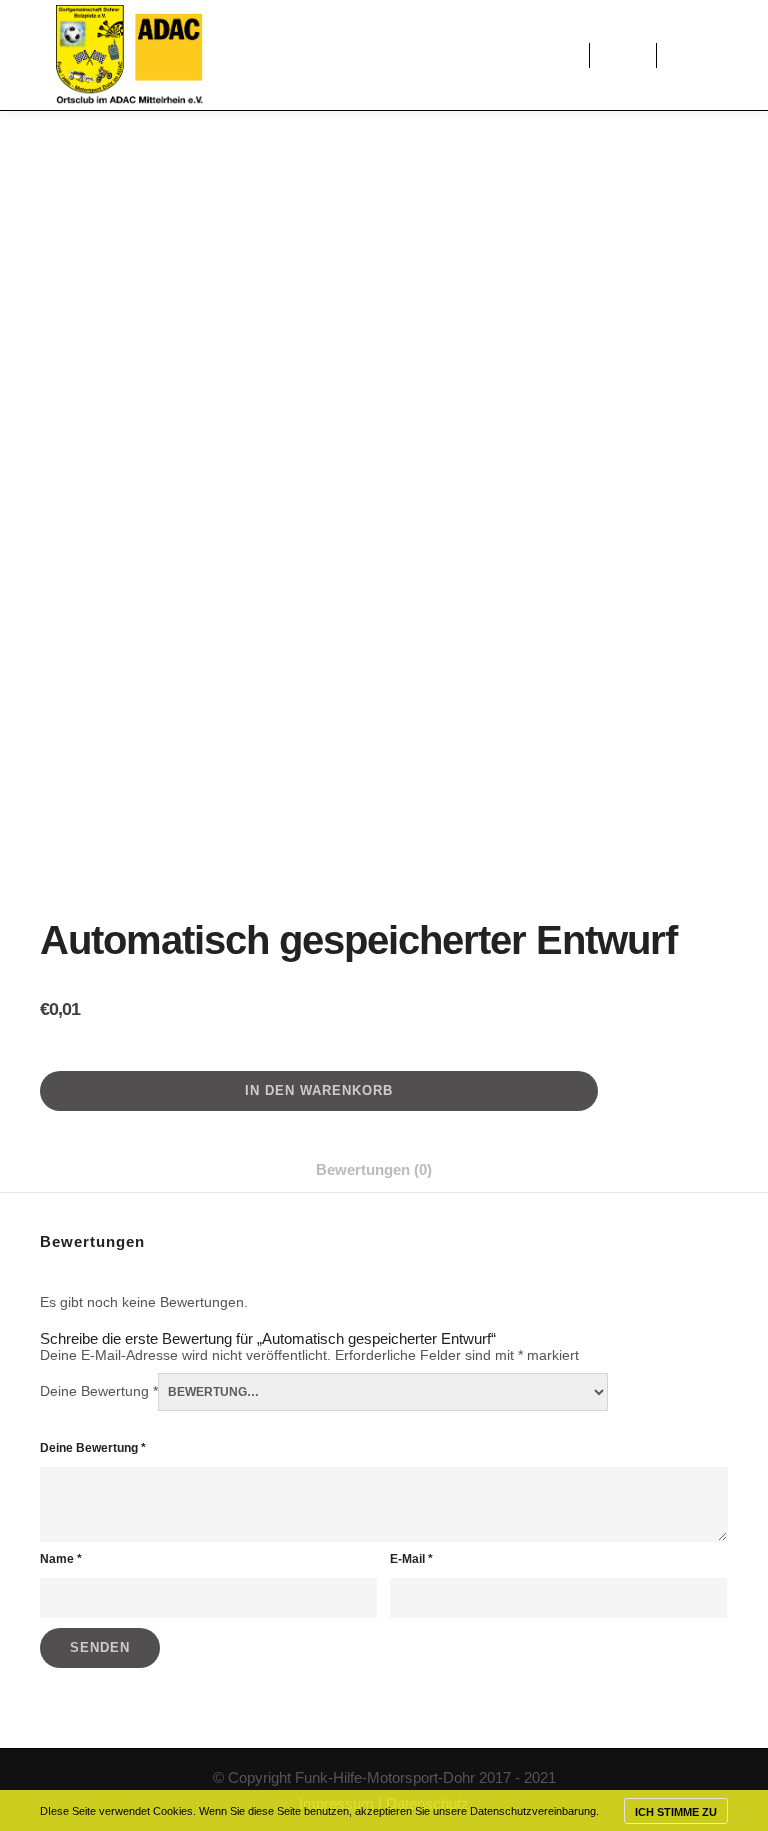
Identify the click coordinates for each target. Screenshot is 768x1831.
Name (61, 1559)
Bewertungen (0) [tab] (374, 1169)
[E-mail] (715, 55)
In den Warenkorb (319, 1090)
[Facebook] (685, 55)
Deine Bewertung (99, 1391)
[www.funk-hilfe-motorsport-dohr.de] (129, 55)
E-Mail (411, 1559)
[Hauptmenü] (623, 55)
